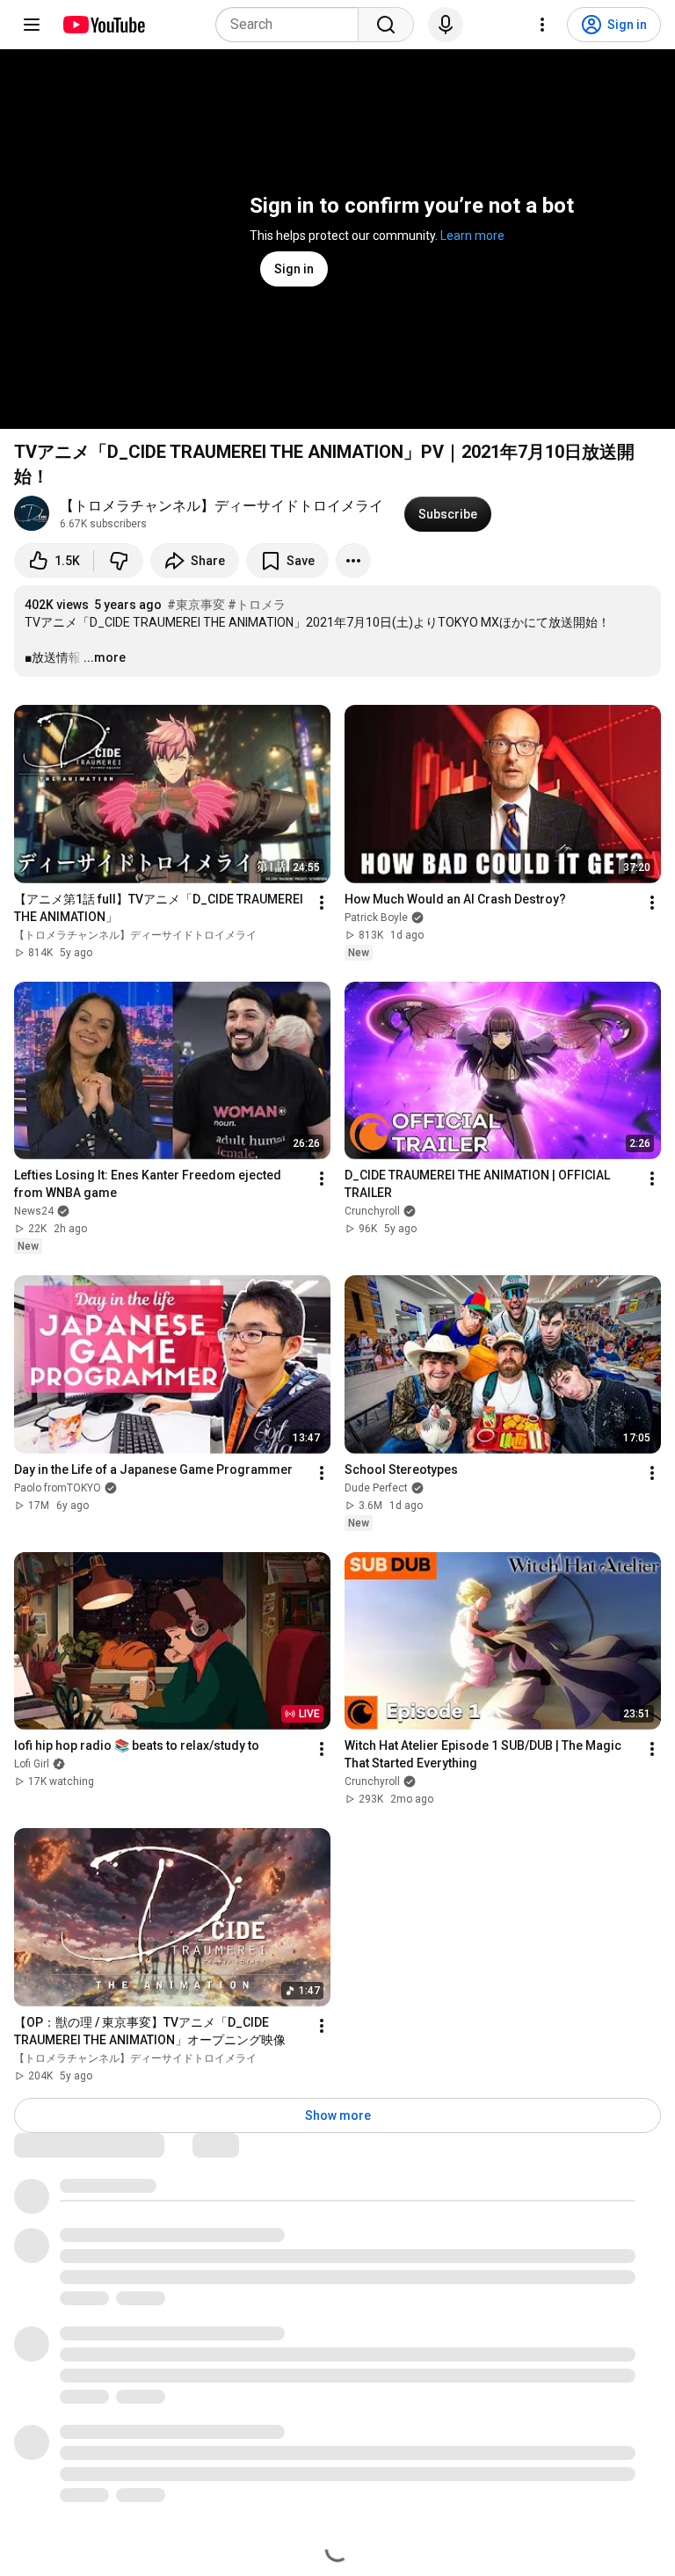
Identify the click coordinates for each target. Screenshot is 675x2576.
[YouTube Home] (103, 25)
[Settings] (542, 25)
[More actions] (353, 561)
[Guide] (32, 25)
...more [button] (105, 657)
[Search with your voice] (446, 25)
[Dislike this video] (119, 561)
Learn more (472, 236)
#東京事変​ (196, 605)
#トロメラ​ (257, 605)
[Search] (386, 25)
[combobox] (292, 25)
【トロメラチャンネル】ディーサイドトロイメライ (221, 506)
